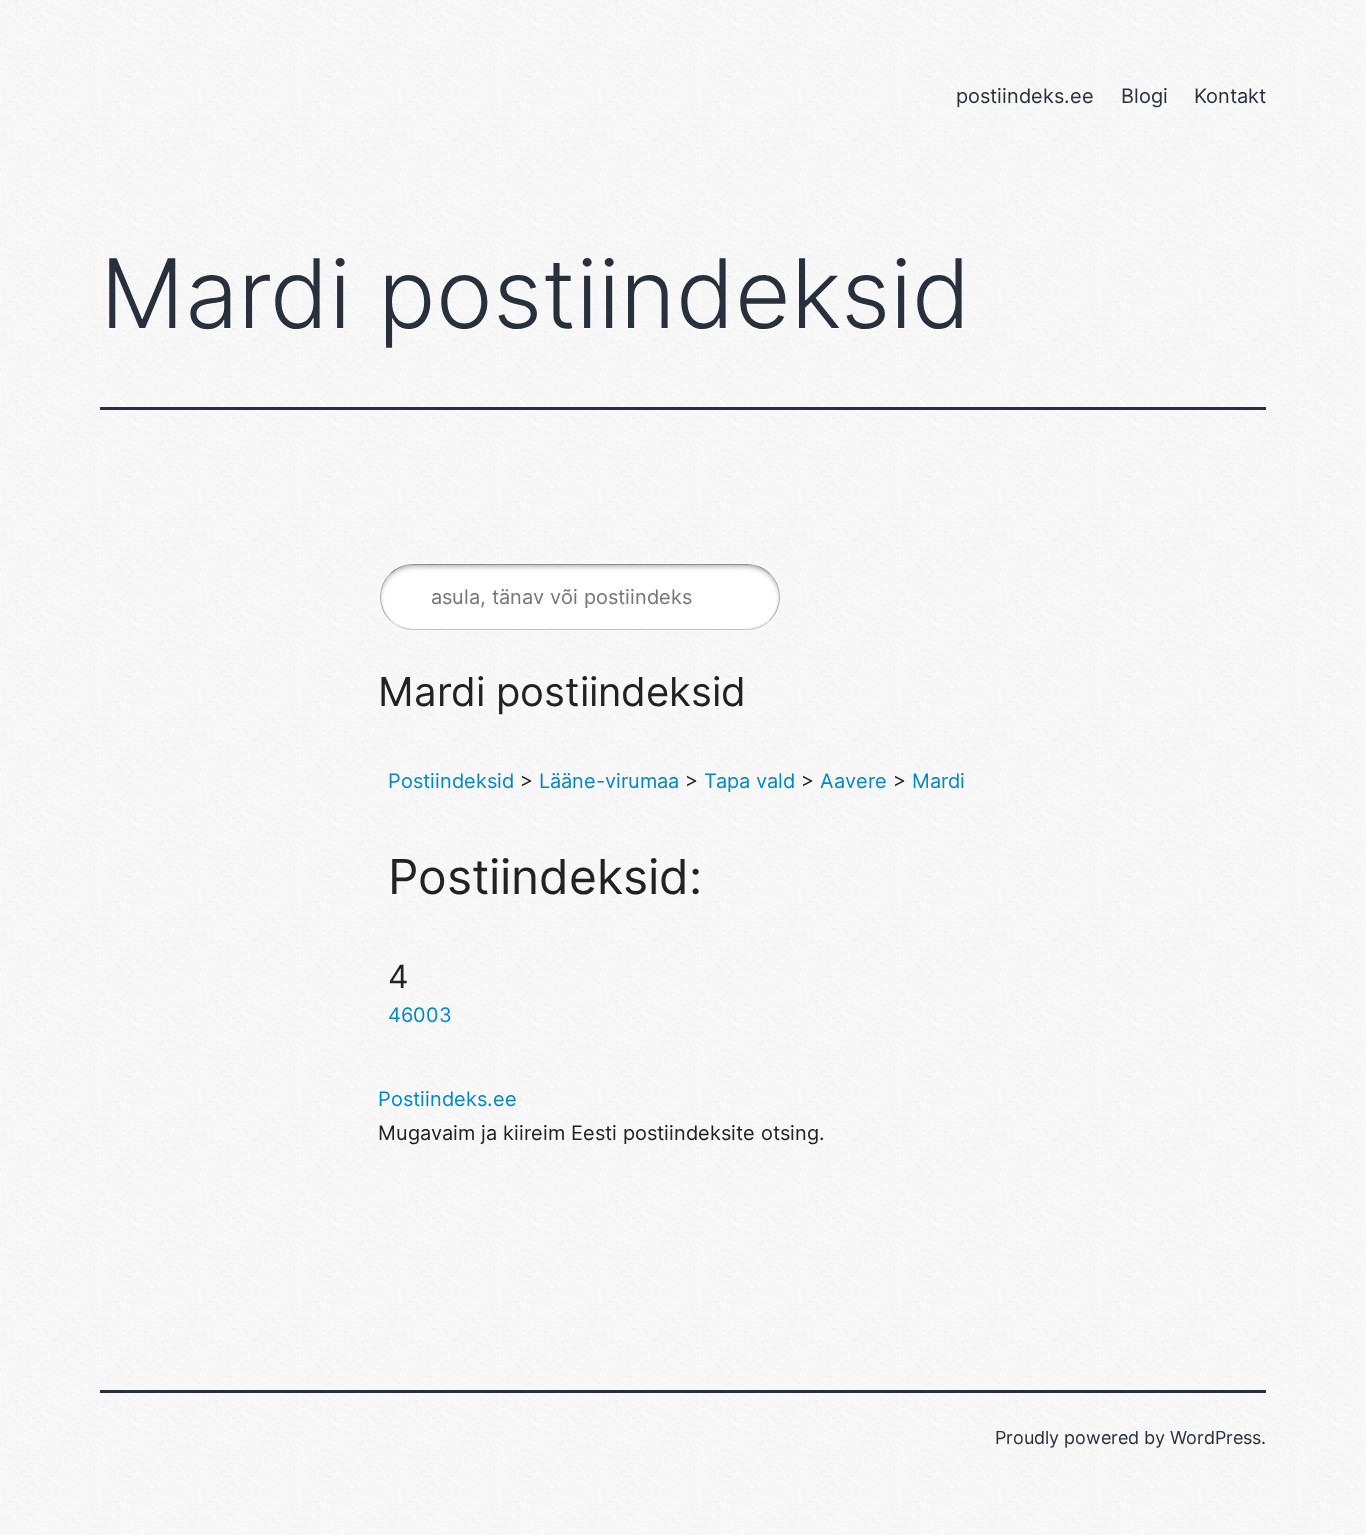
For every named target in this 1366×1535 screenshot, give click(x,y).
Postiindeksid (451, 781)
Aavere (853, 781)
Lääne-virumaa (609, 781)
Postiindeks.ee (447, 1099)
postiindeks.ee (1025, 96)
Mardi (938, 781)
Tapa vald (749, 781)
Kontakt (1230, 96)
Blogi (1144, 96)
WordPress (1215, 1437)
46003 (420, 1015)
